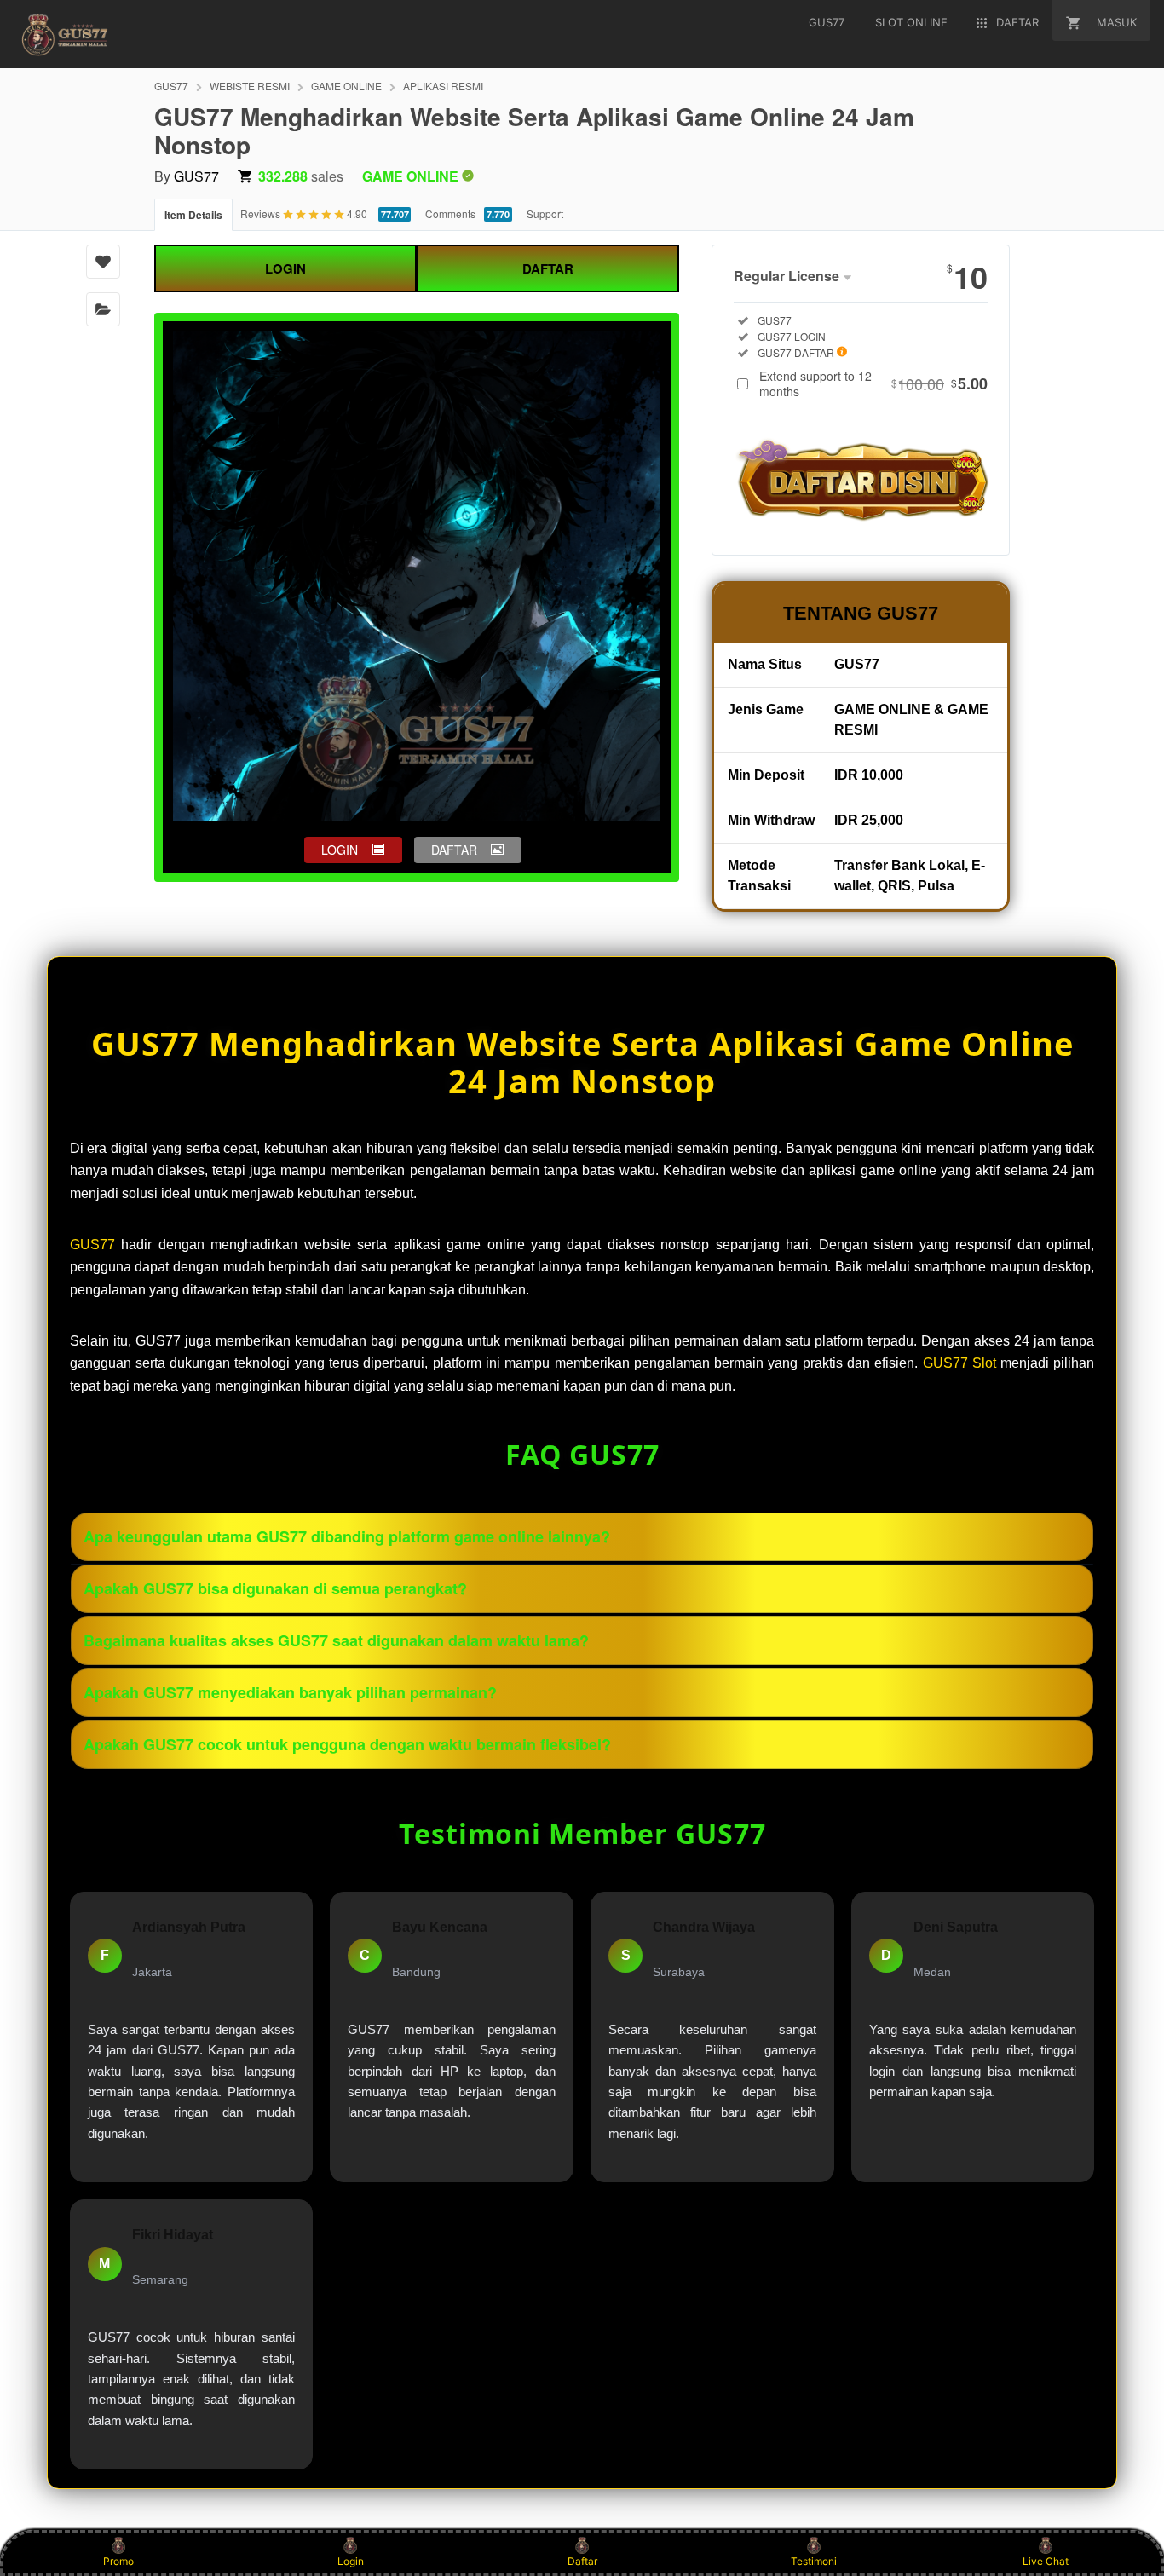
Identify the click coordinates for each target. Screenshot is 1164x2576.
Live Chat (1046, 2561)
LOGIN (285, 268)
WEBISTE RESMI (250, 86)
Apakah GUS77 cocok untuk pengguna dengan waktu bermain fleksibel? (347, 1744)
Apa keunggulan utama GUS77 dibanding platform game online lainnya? (347, 1536)
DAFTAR (548, 268)
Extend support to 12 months (873, 383)
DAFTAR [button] (454, 850)
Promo (118, 2561)
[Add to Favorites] (103, 262)
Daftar (582, 2561)
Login (351, 2561)
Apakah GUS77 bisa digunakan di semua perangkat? (275, 1588)
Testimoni (814, 2561)
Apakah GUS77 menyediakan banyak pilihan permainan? (290, 1692)
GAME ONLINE (346, 86)
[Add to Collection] (103, 309)
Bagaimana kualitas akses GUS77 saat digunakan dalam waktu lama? (336, 1640)
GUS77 (171, 86)
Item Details (193, 215)
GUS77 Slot (959, 1363)
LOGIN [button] (340, 850)
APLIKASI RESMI (443, 86)
